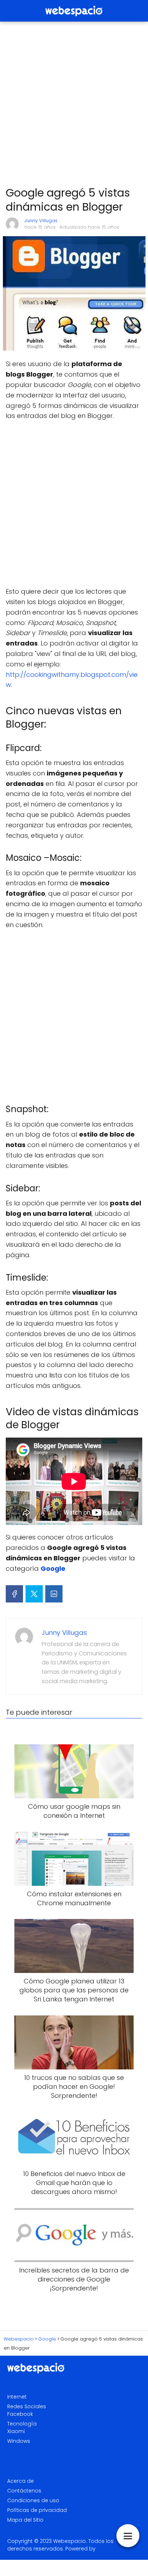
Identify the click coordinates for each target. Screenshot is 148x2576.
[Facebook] (14, 1594)
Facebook (20, 2414)
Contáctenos (24, 2491)
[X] (34, 1594)
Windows (19, 2441)
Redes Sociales (27, 2406)
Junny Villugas (41, 221)
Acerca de (20, 2481)
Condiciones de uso (33, 2500)
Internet (17, 2397)
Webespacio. (70, 2541)
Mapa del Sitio (25, 2520)
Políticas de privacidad (37, 2510)
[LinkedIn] (54, 1594)
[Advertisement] (74, 104)
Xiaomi (16, 2431)
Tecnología (22, 2424)
